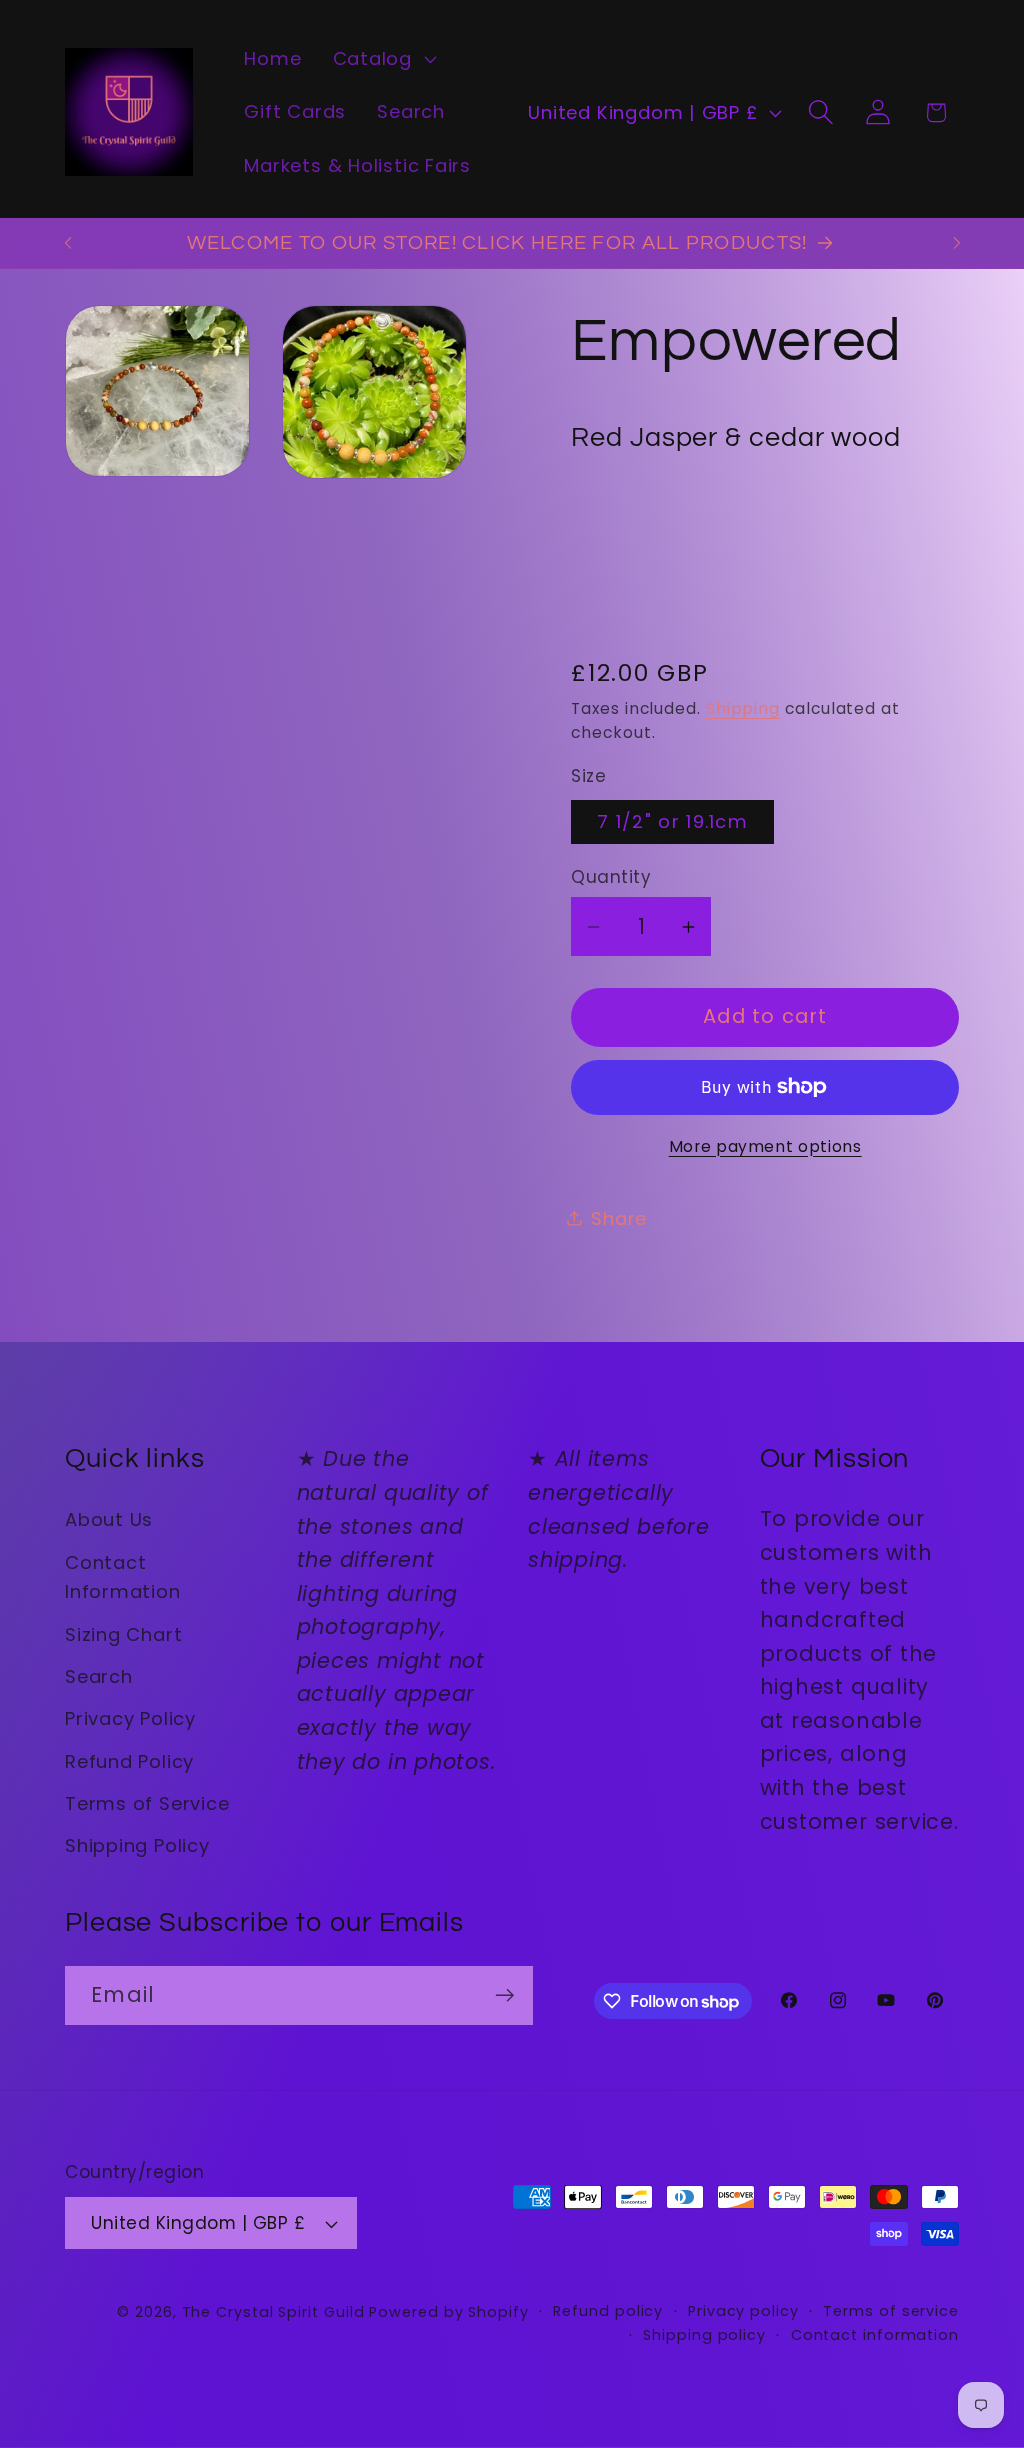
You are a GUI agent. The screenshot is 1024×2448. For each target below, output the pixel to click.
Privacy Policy (130, 1718)
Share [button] (619, 1218)
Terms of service (891, 2311)
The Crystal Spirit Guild (273, 2312)
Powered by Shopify (448, 2312)
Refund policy (608, 2311)
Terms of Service (147, 1803)
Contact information (875, 2335)
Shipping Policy (137, 1845)
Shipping (743, 708)
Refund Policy (129, 1761)
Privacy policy (743, 2311)
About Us (109, 1519)
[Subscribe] (504, 1995)
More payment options (765, 1146)
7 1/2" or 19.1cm (672, 821)
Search (99, 1676)
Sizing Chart (123, 1634)
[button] (382, 59)
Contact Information (123, 1577)
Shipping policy (704, 2335)
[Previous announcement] (68, 242)
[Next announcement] (957, 242)
